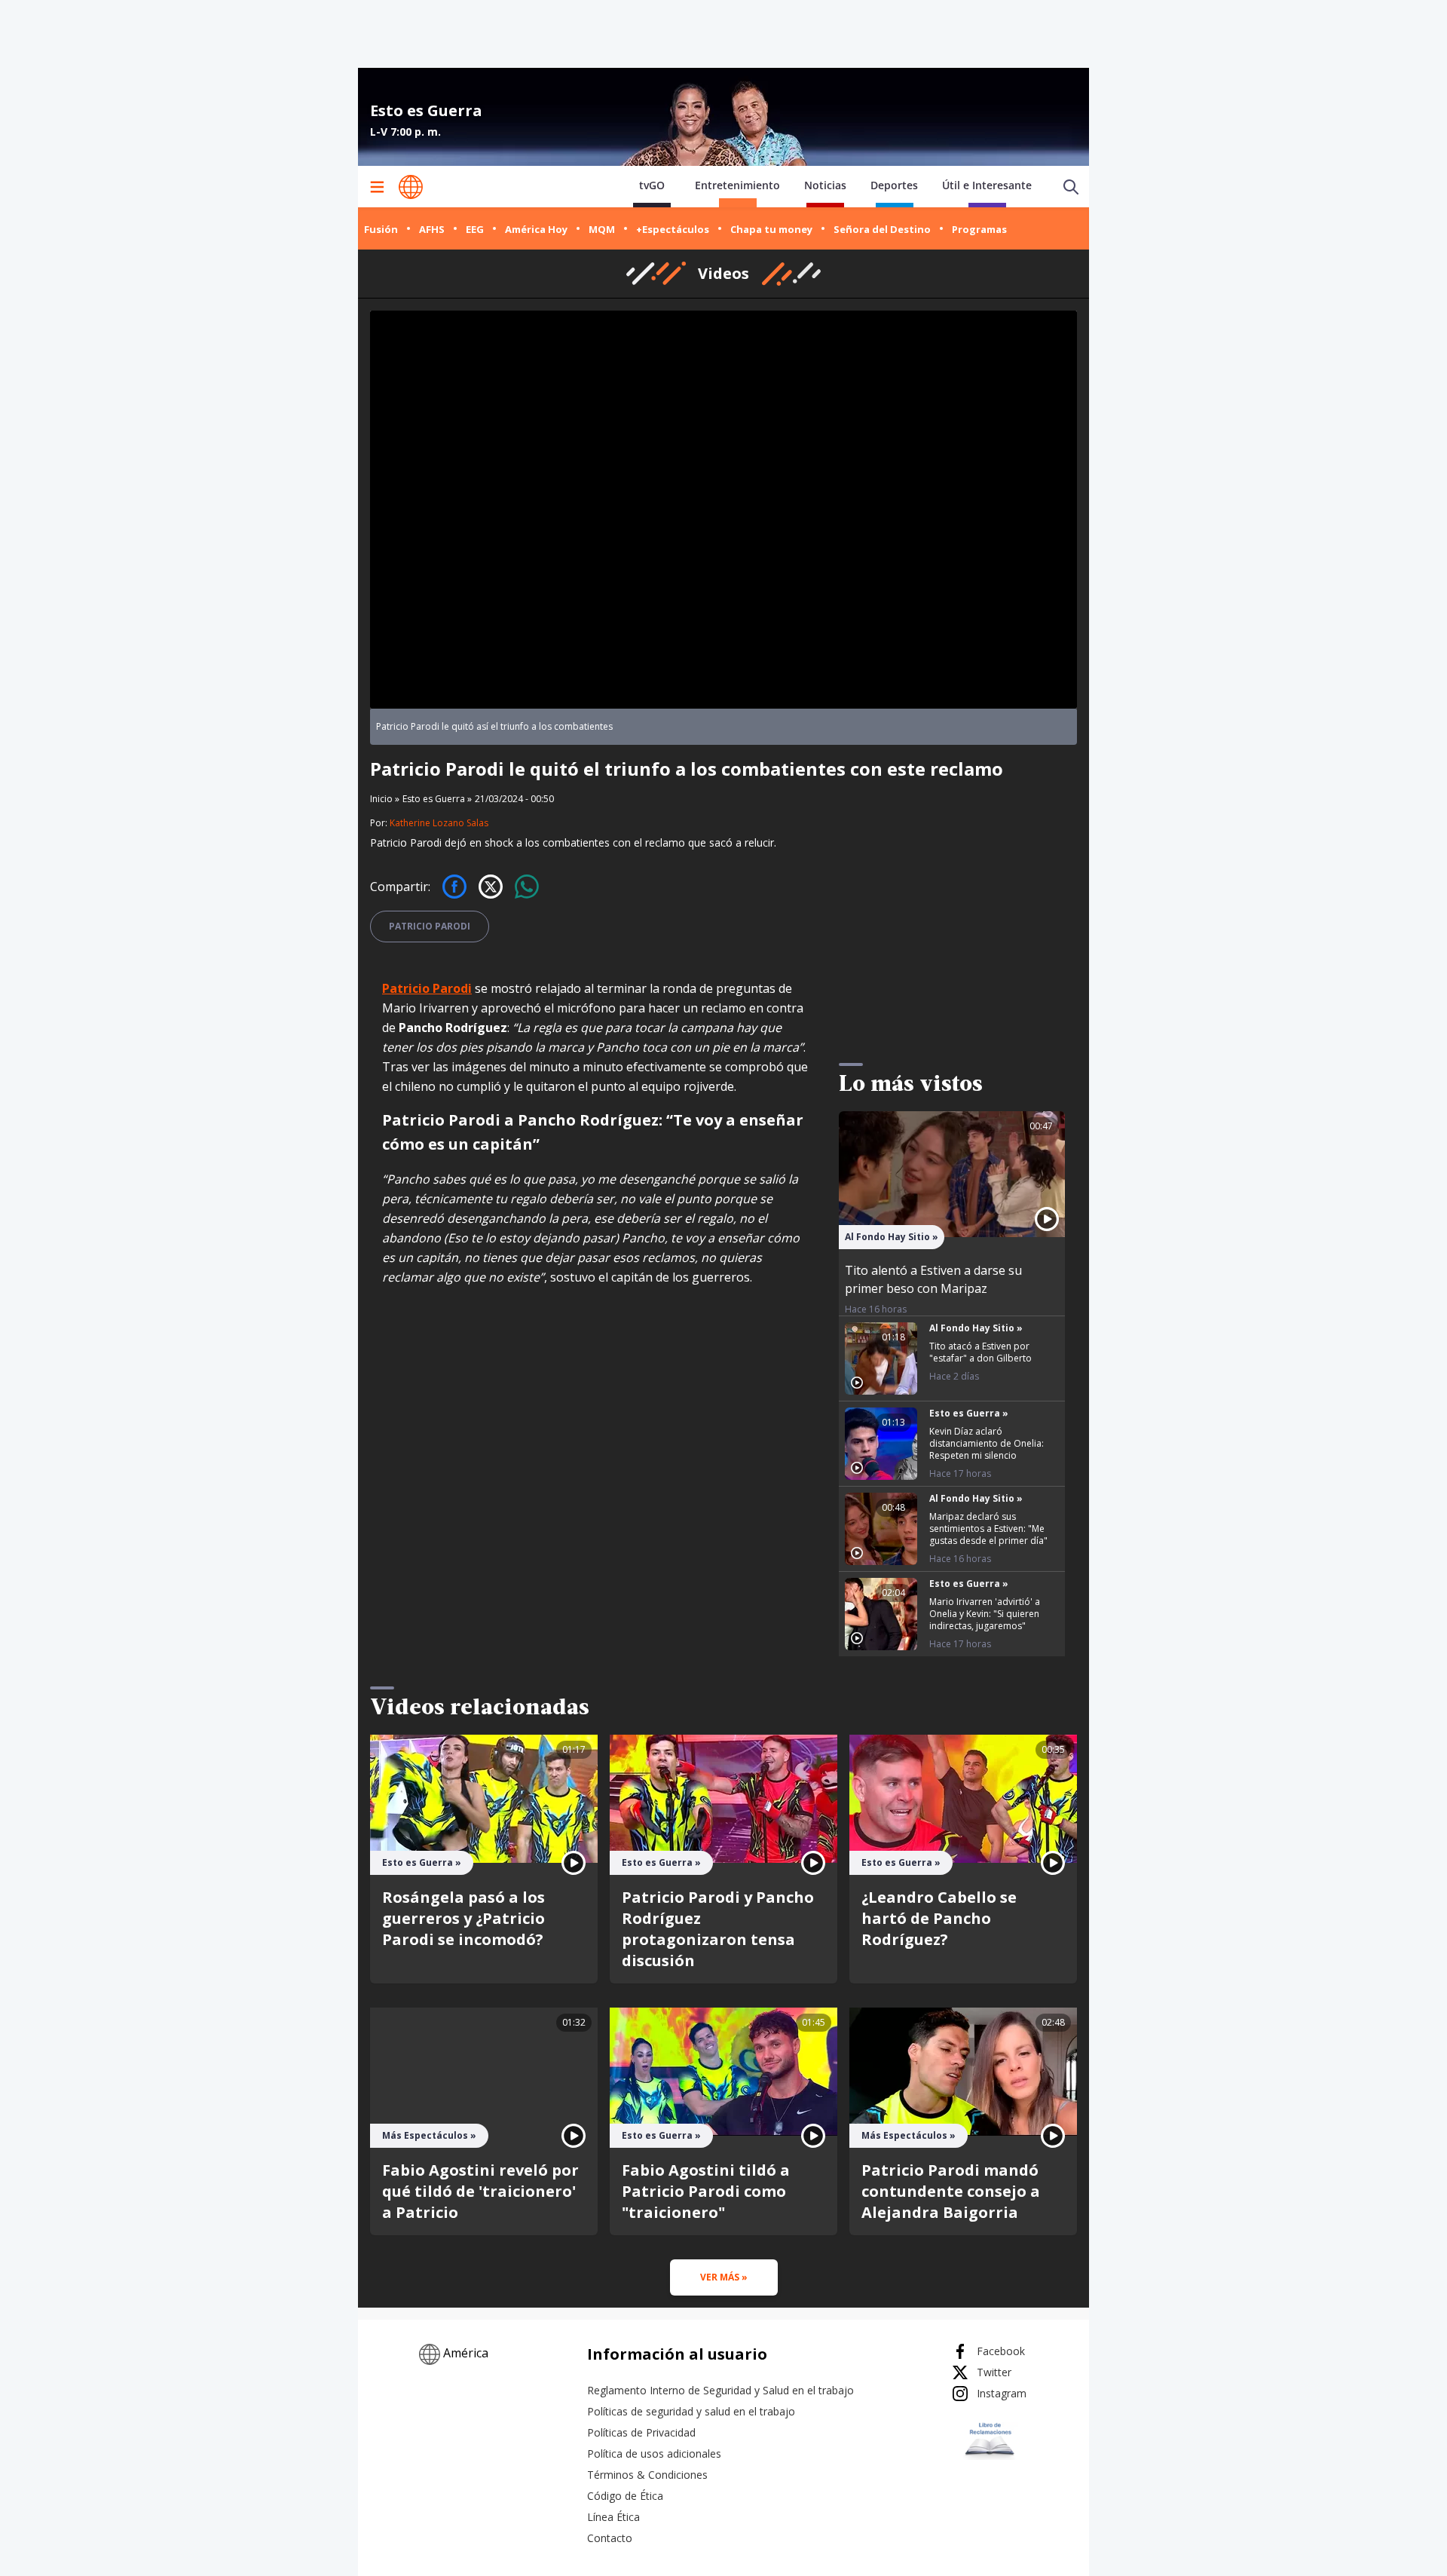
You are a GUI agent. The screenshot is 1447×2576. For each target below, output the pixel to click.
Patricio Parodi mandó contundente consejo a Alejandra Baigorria (951, 2191)
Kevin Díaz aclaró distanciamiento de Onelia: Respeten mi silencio (987, 1443)
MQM (602, 229)
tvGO (652, 185)
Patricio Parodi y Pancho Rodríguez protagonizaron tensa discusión (718, 1929)
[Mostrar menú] (377, 187)
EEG (475, 229)
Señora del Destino (882, 229)
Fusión (381, 229)
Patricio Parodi (430, 926)
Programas (979, 229)
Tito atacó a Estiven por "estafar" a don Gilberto (980, 1352)
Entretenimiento (737, 185)
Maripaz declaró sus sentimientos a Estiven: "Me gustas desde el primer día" (988, 1528)
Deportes (894, 185)
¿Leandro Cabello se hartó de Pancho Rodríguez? (939, 1918)
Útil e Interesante (987, 185)
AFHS (432, 229)
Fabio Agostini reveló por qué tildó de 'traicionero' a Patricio (480, 2191)
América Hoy (536, 229)
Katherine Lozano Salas (439, 823)
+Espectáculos (673, 229)
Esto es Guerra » (437, 799)
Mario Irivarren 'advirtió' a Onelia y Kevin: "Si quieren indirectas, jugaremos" (985, 1614)
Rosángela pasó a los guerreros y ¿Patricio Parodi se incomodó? (463, 1918)
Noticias (825, 185)
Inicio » (385, 799)
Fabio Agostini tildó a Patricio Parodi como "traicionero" (706, 2191)
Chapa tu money (771, 229)
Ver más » (724, 2277)
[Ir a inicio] (411, 187)
